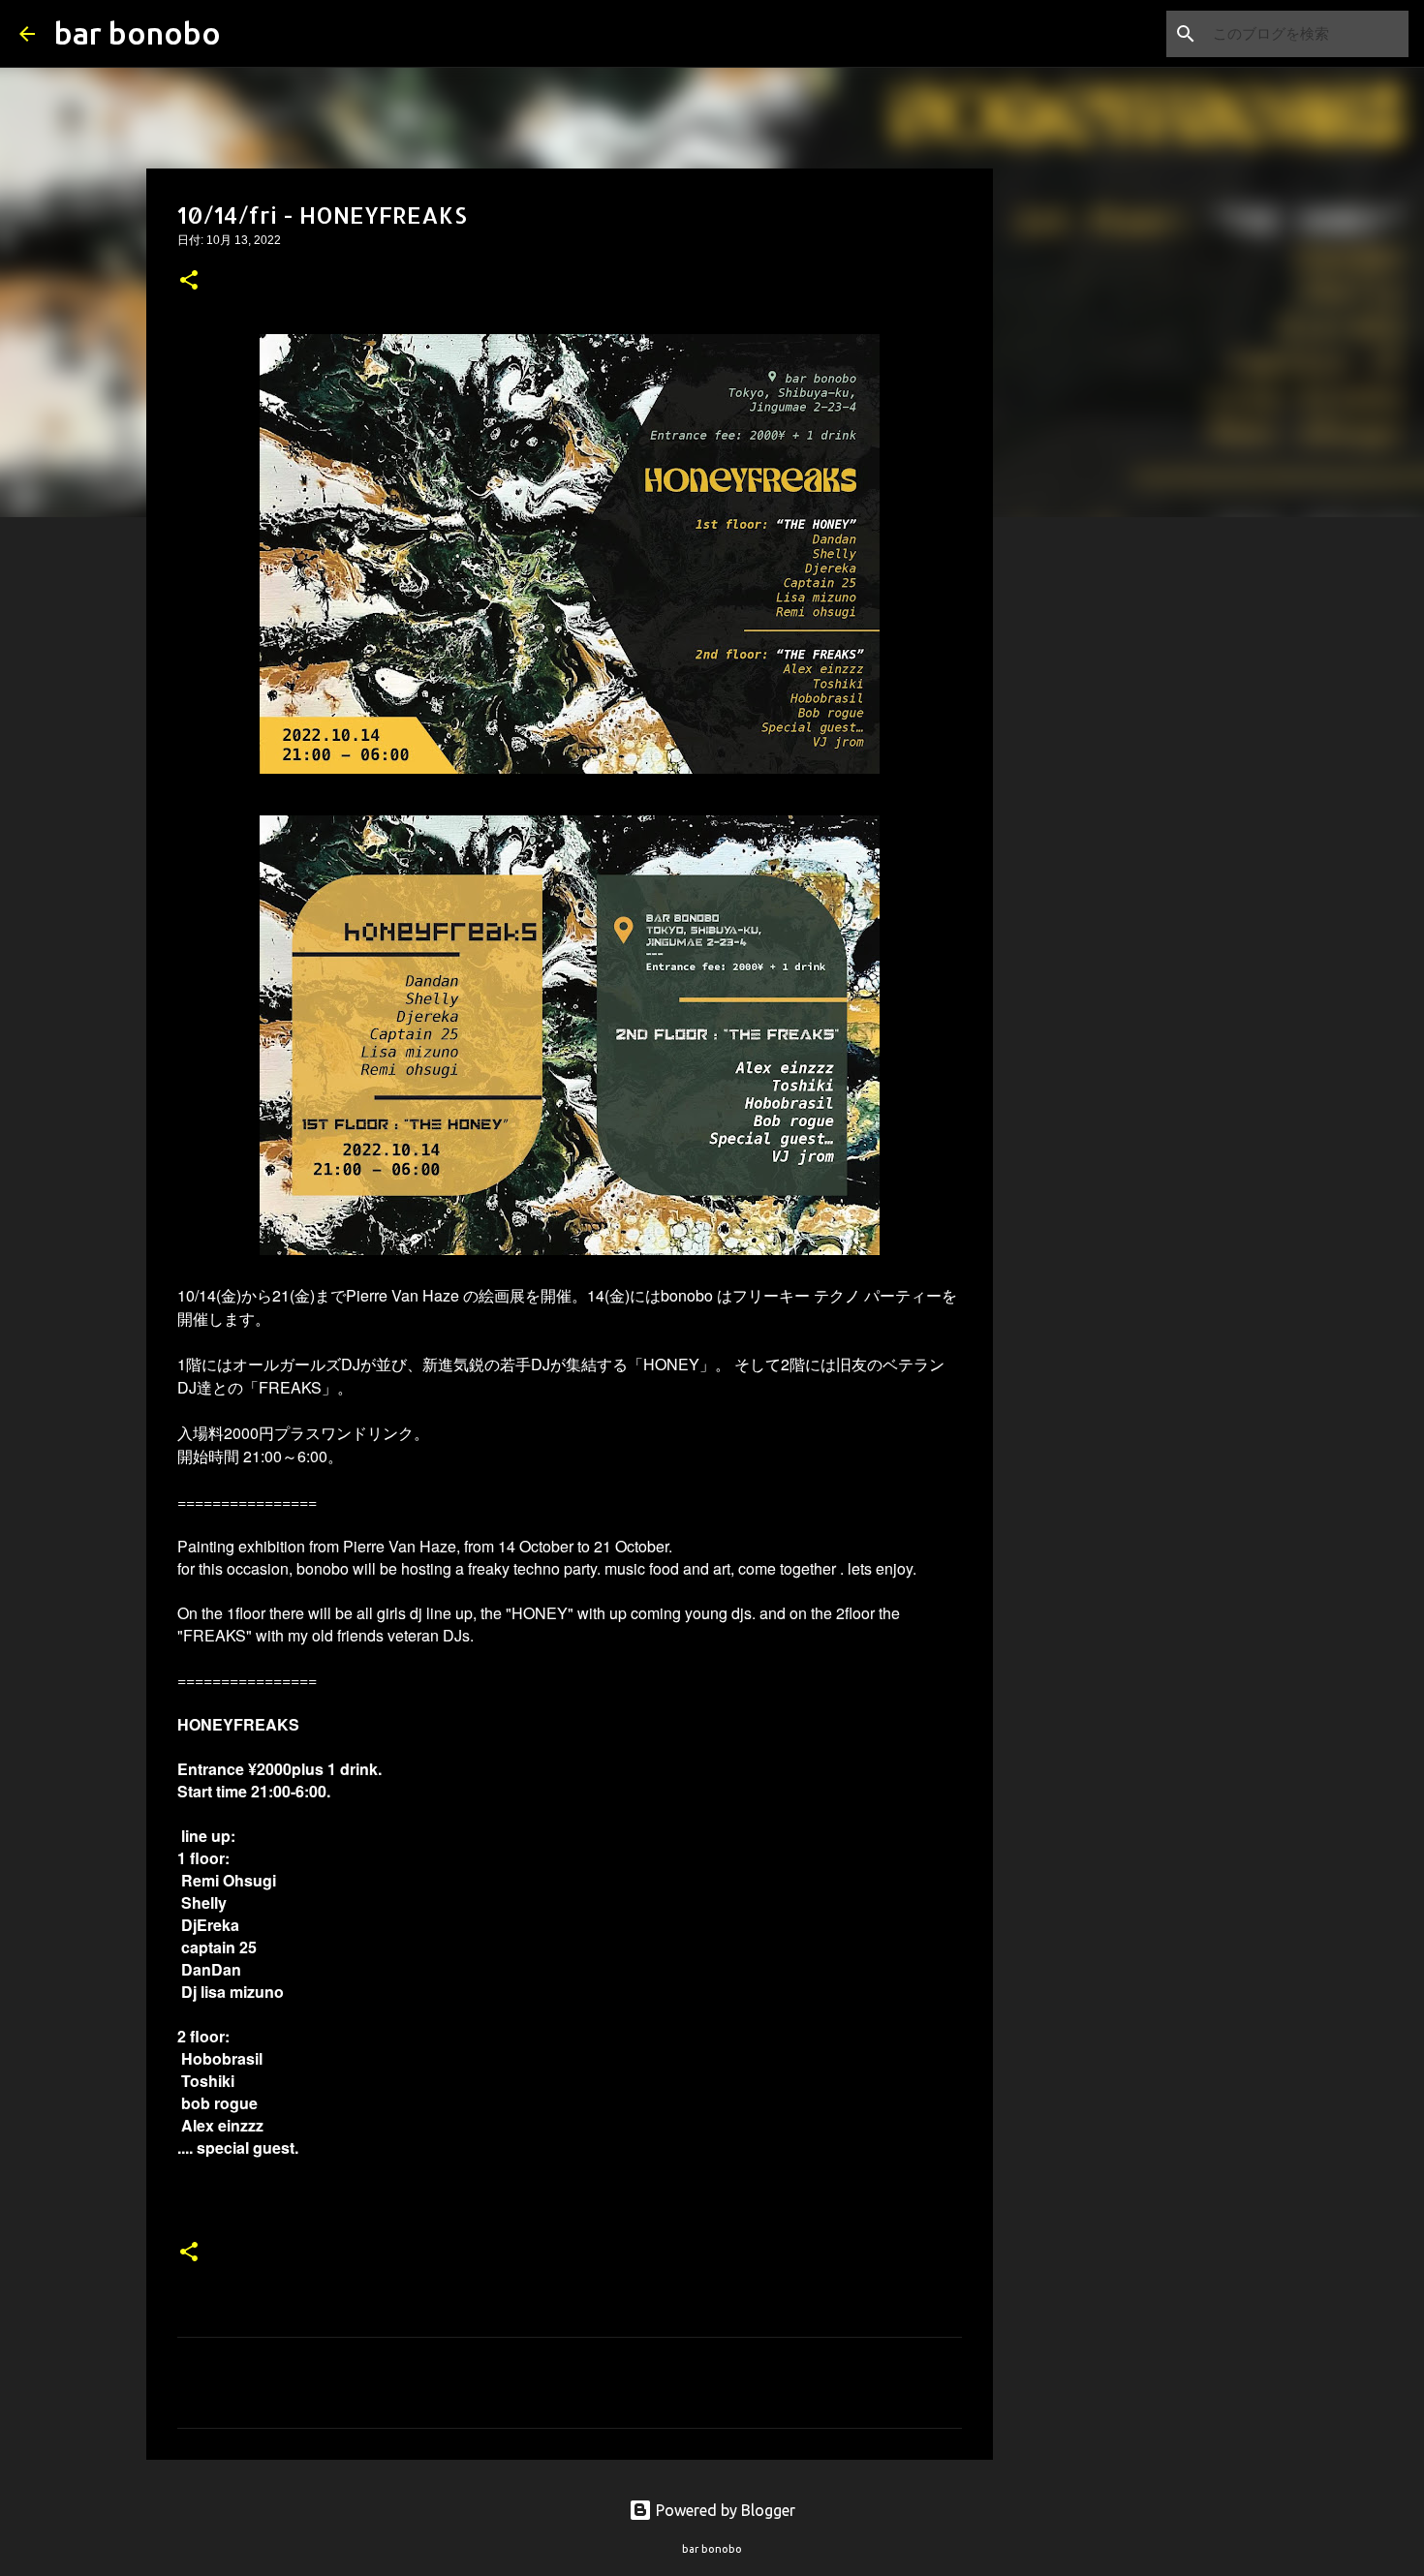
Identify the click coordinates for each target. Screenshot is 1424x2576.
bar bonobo (138, 33)
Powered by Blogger (724, 2510)
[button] (189, 282)
